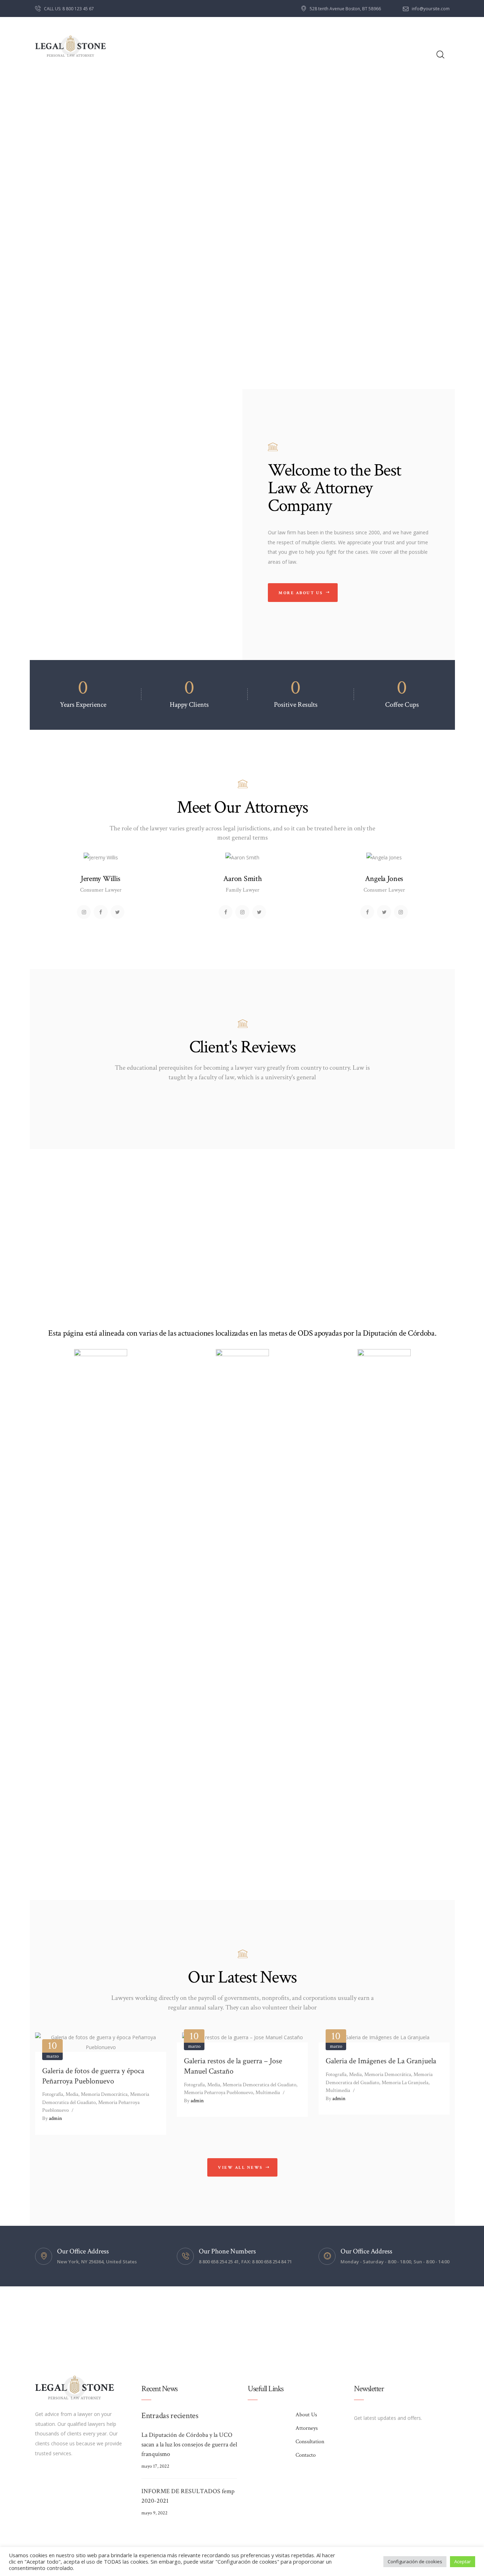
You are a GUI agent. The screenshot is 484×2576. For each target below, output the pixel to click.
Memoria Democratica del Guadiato (259, 2085)
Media (72, 2094)
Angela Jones (384, 879)
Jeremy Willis (101, 879)
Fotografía (53, 2094)
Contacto (306, 2455)
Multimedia (268, 2092)
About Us (306, 2415)
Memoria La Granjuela (405, 2083)
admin (52, 2118)
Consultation (310, 2442)
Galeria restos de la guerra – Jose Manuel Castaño (233, 2066)
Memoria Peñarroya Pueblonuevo (218, 2092)
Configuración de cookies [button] (415, 2561)
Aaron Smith (243, 879)
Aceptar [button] (463, 2561)
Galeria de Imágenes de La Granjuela (381, 2061)
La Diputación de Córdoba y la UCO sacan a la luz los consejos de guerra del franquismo (189, 2444)
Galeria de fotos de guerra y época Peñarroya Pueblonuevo (93, 2076)
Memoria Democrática (104, 2094)
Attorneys (307, 2428)
